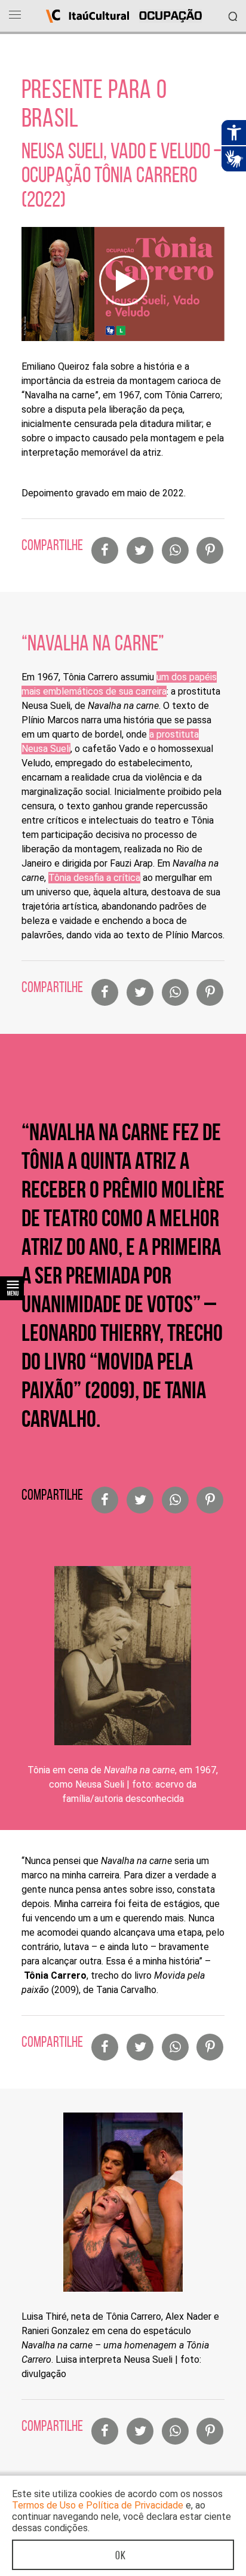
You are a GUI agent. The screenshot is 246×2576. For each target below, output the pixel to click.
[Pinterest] (210, 550)
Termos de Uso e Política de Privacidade (98, 2505)
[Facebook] (105, 550)
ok (121, 2555)
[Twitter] (140, 550)
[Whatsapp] (175, 550)
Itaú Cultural (87, 16)
